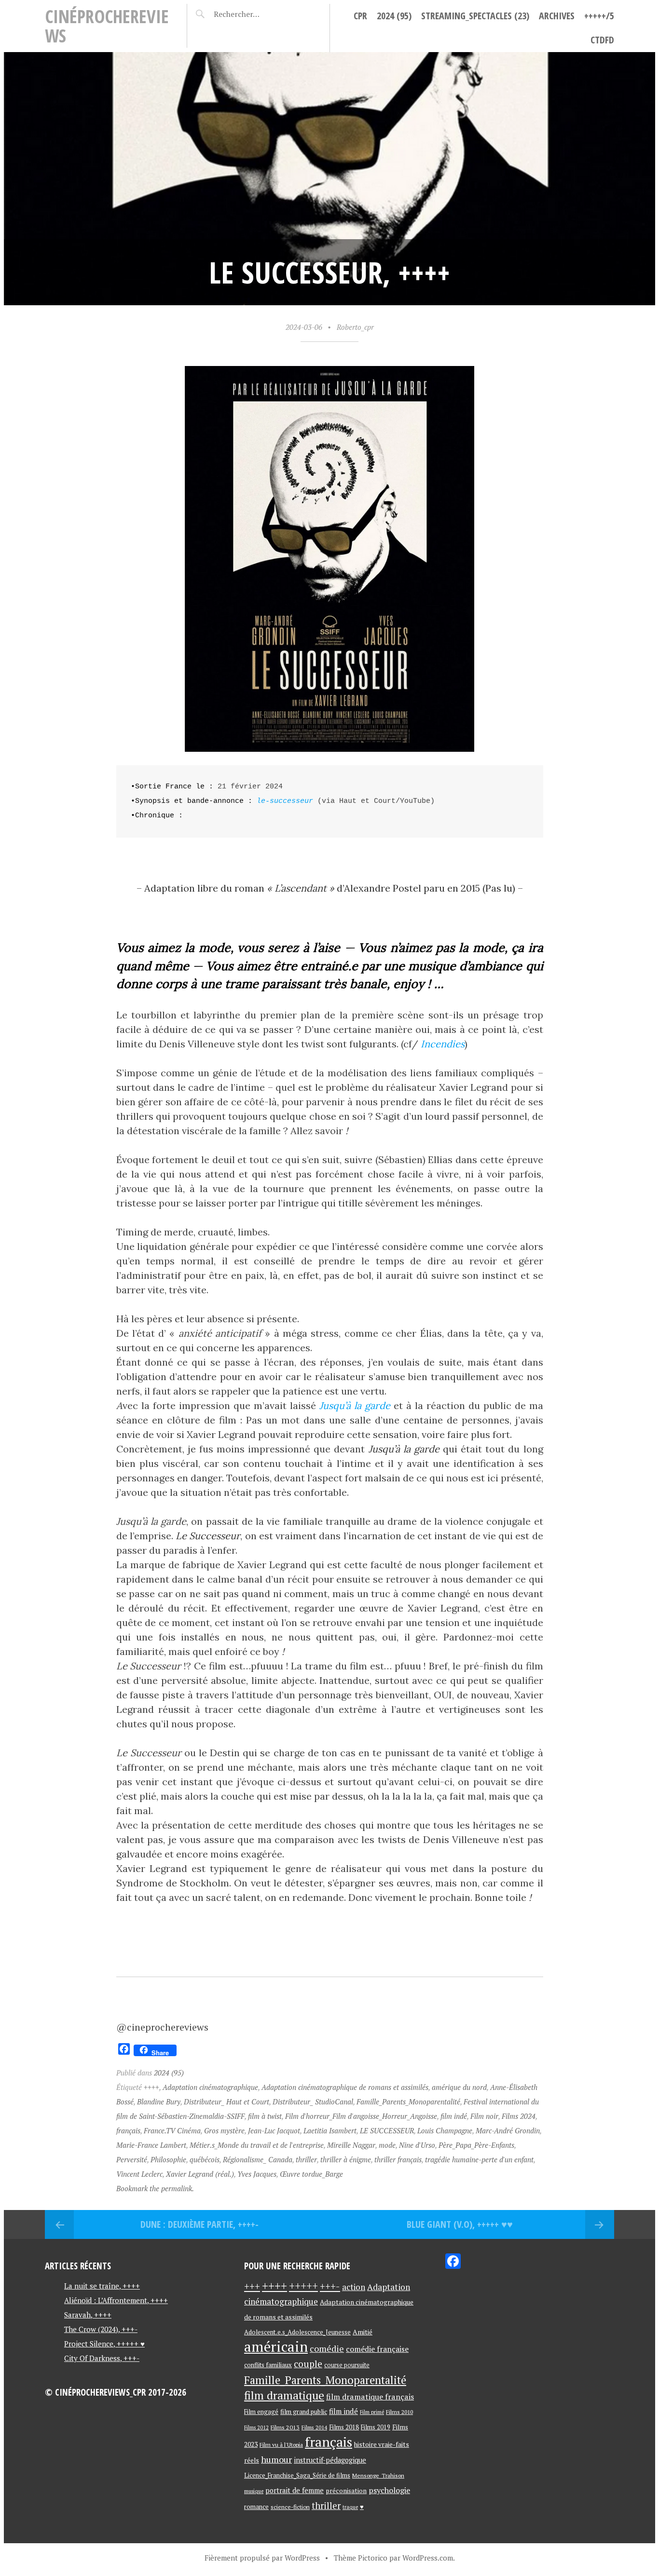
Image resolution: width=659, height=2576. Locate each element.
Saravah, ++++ (88, 2315)
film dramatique (284, 2395)
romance (256, 2507)
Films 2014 (314, 2427)
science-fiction (290, 2507)
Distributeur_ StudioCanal (313, 2101)
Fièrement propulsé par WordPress (262, 2558)
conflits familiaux (268, 2365)
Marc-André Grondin (508, 2130)
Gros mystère (224, 2130)
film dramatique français (370, 2397)
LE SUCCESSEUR (387, 2130)
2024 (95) (394, 16)
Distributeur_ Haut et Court (227, 2101)
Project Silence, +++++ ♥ (104, 2344)
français (128, 2130)
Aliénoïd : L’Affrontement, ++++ (116, 2300)
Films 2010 (399, 2412)
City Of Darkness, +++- (102, 2358)
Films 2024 (519, 2116)
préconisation (346, 2491)
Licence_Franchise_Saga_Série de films (297, 2475)
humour (276, 2459)
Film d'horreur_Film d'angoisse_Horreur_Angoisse (361, 2116)
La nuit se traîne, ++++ (102, 2286)
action (354, 2287)
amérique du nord (459, 2087)
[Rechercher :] (254, 14)
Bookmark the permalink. (155, 2188)
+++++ (303, 2286)
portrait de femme (295, 2490)
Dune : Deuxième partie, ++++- (199, 2224)
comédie (327, 2348)
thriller (306, 2159)
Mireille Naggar (351, 2145)
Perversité (132, 2159)
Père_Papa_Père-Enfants (476, 2145)
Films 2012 (256, 2427)
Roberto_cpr (355, 327)
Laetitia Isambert (330, 2130)
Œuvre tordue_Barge (311, 2174)
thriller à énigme (346, 2159)
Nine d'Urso (417, 2145)
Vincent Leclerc (139, 2174)
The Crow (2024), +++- (101, 2329)
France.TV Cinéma (172, 2130)
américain (276, 2346)
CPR (360, 16)
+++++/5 (599, 16)
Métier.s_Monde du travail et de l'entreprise (257, 2145)
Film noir (484, 2116)
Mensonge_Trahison (378, 2475)
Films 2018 (344, 2427)
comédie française (377, 2349)
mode (387, 2145)
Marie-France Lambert (151, 2145)
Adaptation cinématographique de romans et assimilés (345, 2087)
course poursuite (347, 2365)
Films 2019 (376, 2427)
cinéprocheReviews (107, 26)
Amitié (363, 2332)
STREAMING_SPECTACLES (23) (475, 16)
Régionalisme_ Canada (258, 2159)
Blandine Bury (159, 2101)
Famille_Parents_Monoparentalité (408, 2101)
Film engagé (261, 2412)
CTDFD (602, 40)
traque (350, 2507)
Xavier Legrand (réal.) (200, 2174)
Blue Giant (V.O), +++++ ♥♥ (460, 2224)
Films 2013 (285, 2427)
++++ (151, 2087)
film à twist (265, 2116)
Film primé (372, 2412)
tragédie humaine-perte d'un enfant (479, 2159)
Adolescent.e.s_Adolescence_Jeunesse (297, 2332)
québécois (205, 2159)
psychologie (389, 2490)
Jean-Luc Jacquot (274, 2130)
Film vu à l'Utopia (281, 2445)
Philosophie (168, 2159)
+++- (330, 2286)
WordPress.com (428, 2558)
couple (308, 2364)
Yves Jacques (257, 2174)
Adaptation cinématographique (210, 2087)
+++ (252, 2286)
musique (254, 2491)
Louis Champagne (445, 2130)
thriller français (398, 2159)
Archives (557, 16)
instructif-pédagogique (330, 2460)
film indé (454, 2116)
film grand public (304, 2412)
